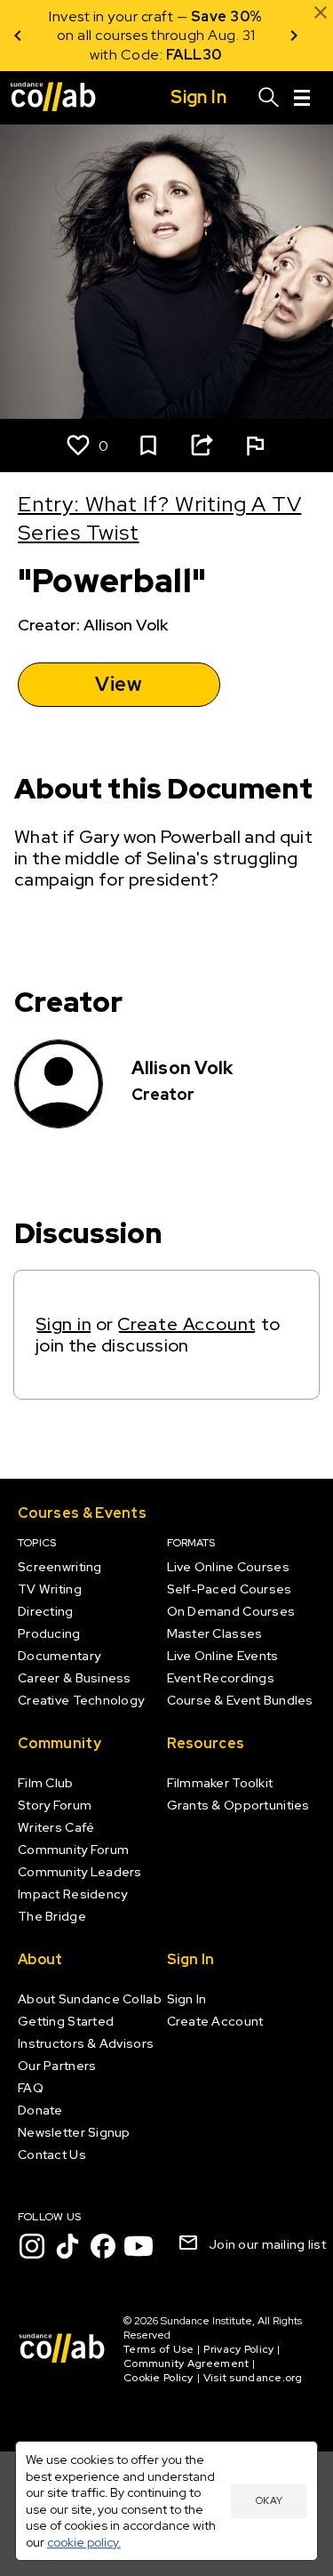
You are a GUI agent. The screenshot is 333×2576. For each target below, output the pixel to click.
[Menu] (302, 98)
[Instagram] (32, 2246)
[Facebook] (103, 2246)
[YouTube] (139, 2246)
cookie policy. (84, 2542)
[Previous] (18, 36)
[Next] (294, 36)
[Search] (269, 98)
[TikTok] (67, 2246)
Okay (269, 2500)
